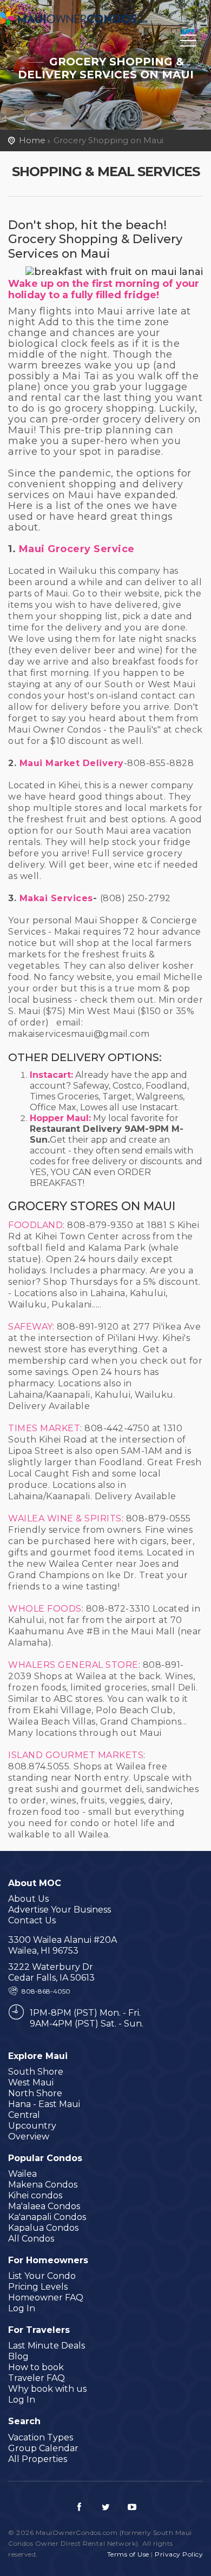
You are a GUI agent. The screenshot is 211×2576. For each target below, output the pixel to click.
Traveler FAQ (37, 2378)
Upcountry (32, 2126)
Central (24, 2115)
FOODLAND (35, 1225)
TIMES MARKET (44, 1428)
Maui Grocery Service (77, 549)
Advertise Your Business (60, 1910)
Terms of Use (128, 2554)
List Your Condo (42, 2276)
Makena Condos (43, 2185)
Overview (29, 2136)
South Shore (36, 2072)
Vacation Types (41, 2437)
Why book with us (47, 2389)
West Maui (31, 2082)
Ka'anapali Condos (47, 2217)
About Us (28, 1899)
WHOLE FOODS (45, 1609)
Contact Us (32, 1920)
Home (32, 140)
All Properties (38, 2459)
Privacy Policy (179, 2554)
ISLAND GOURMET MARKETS (76, 1755)
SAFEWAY (30, 1327)
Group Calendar (43, 2448)
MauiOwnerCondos (76, 20)
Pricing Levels (38, 2287)
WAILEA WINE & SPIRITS (65, 1518)
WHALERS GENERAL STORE (73, 1665)
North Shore (35, 2093)
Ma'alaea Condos (44, 2206)
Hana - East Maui (44, 2104)
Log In (22, 2308)
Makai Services (56, 898)
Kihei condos (35, 2195)
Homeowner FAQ (46, 2297)
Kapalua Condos (43, 2228)
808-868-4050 (46, 1991)
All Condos (31, 2239)
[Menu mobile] (188, 43)
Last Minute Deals (47, 2346)
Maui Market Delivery (72, 763)
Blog (18, 2356)
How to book (36, 2367)
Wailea (22, 2174)
